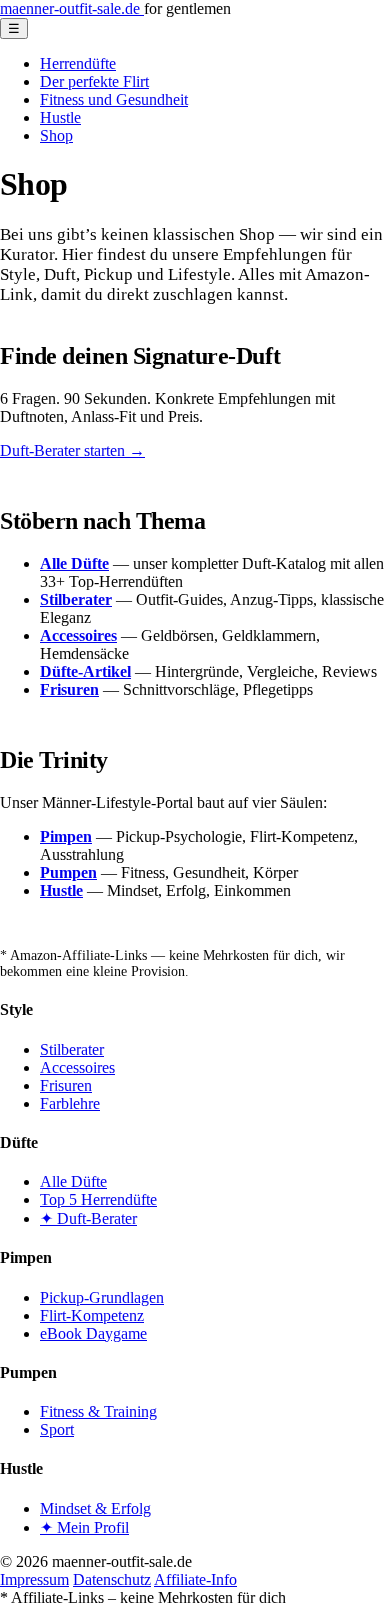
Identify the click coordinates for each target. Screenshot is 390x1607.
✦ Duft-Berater (88, 1218)
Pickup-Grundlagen (102, 1297)
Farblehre (70, 1103)
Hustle (60, 117)
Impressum (34, 1579)
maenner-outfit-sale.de (72, 8)
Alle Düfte (73, 1181)
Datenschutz (112, 1579)
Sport (57, 1429)
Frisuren (66, 1085)
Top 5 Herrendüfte (98, 1199)
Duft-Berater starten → (72, 450)
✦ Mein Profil (84, 1527)
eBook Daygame (93, 1333)
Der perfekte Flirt (94, 81)
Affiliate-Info (195, 1579)
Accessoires (77, 1067)
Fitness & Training (98, 1411)
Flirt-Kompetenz (92, 1315)
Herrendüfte (78, 63)
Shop (56, 135)
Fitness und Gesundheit (114, 99)
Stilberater (72, 1049)
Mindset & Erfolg (95, 1508)
